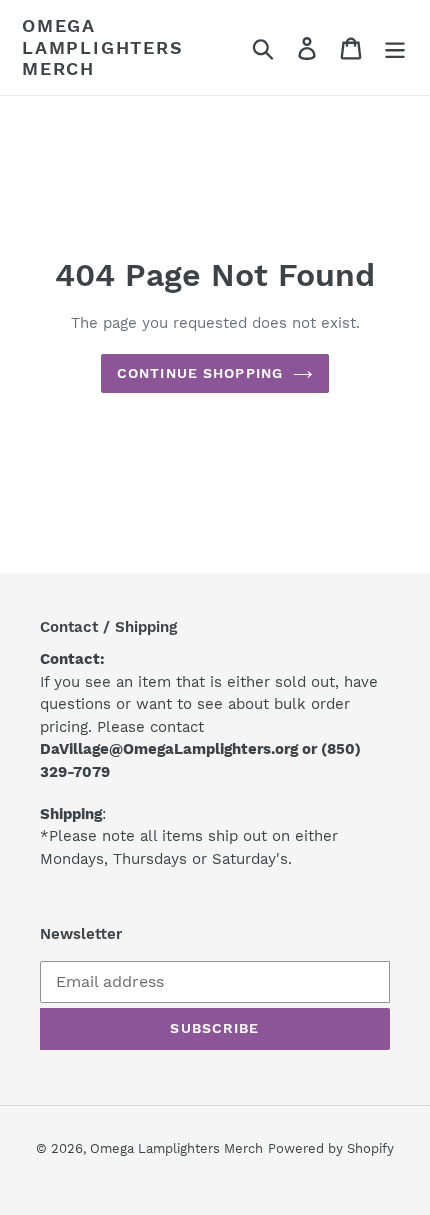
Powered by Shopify (331, 1148)
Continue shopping (200, 373)
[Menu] (395, 47)
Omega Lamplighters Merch (103, 47)
